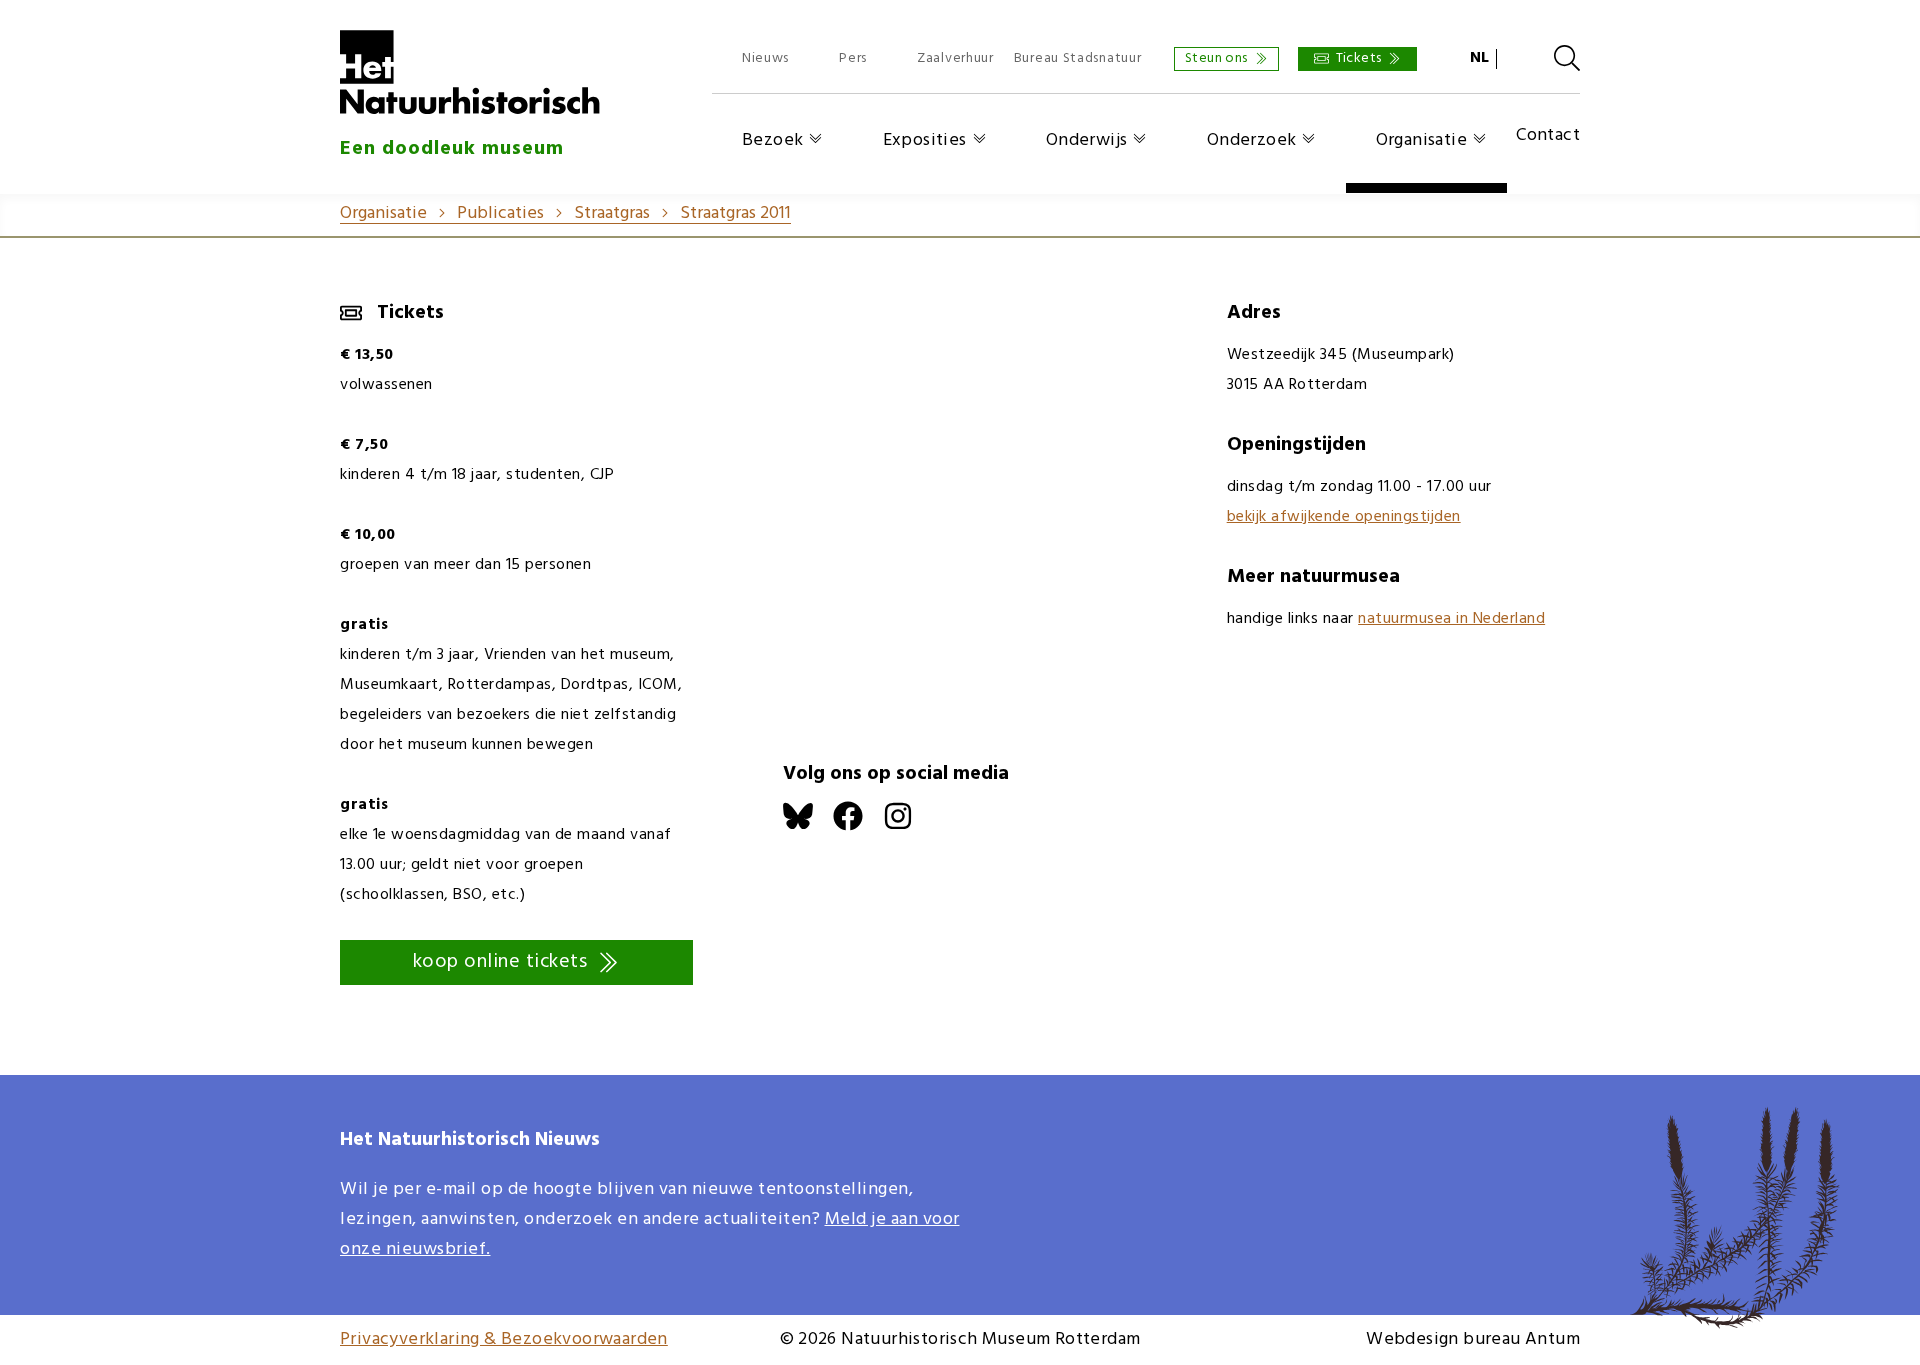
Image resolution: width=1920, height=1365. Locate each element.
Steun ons (1216, 58)
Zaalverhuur (955, 58)
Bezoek (772, 140)
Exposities (925, 140)
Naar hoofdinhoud (70, 14)
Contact (1548, 136)
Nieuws (765, 58)
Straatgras (612, 213)
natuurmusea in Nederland (1451, 619)
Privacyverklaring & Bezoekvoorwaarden (504, 1339)
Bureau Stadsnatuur (1078, 58)
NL (1479, 58)
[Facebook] (858, 826)
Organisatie (1421, 140)
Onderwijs (1087, 140)
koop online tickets (500, 962)
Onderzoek (1252, 140)
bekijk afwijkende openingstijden (1344, 517)
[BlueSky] (808, 826)
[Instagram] (908, 826)
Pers (853, 58)
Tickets (1359, 58)
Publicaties (500, 213)
